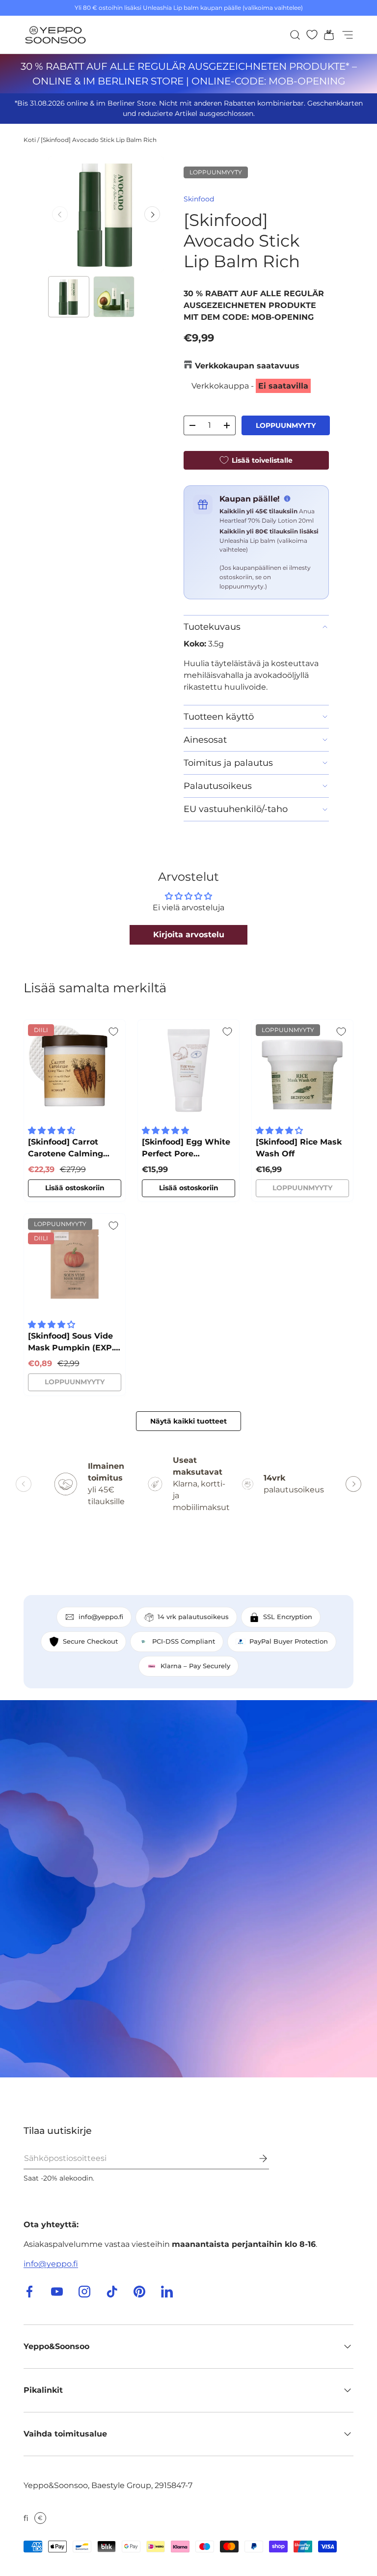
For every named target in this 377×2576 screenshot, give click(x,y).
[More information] (287, 499)
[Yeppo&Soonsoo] (188, 1889)
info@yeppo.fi (51, 2264)
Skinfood (199, 199)
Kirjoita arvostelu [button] (189, 935)
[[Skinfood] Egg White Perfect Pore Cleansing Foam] (188, 1070)
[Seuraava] (152, 214)
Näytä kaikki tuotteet (188, 1421)
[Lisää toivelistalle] (113, 1032)
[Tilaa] (256, 2158)
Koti (30, 140)
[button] (326, 35)
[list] (106, 214)
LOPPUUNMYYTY (286, 425)
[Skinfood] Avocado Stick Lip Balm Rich (99, 140)
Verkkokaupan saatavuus (247, 366)
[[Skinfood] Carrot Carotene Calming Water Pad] (75, 1070)
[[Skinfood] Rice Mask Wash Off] (302, 1070)
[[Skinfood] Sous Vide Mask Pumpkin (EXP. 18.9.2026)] (75, 1264)
